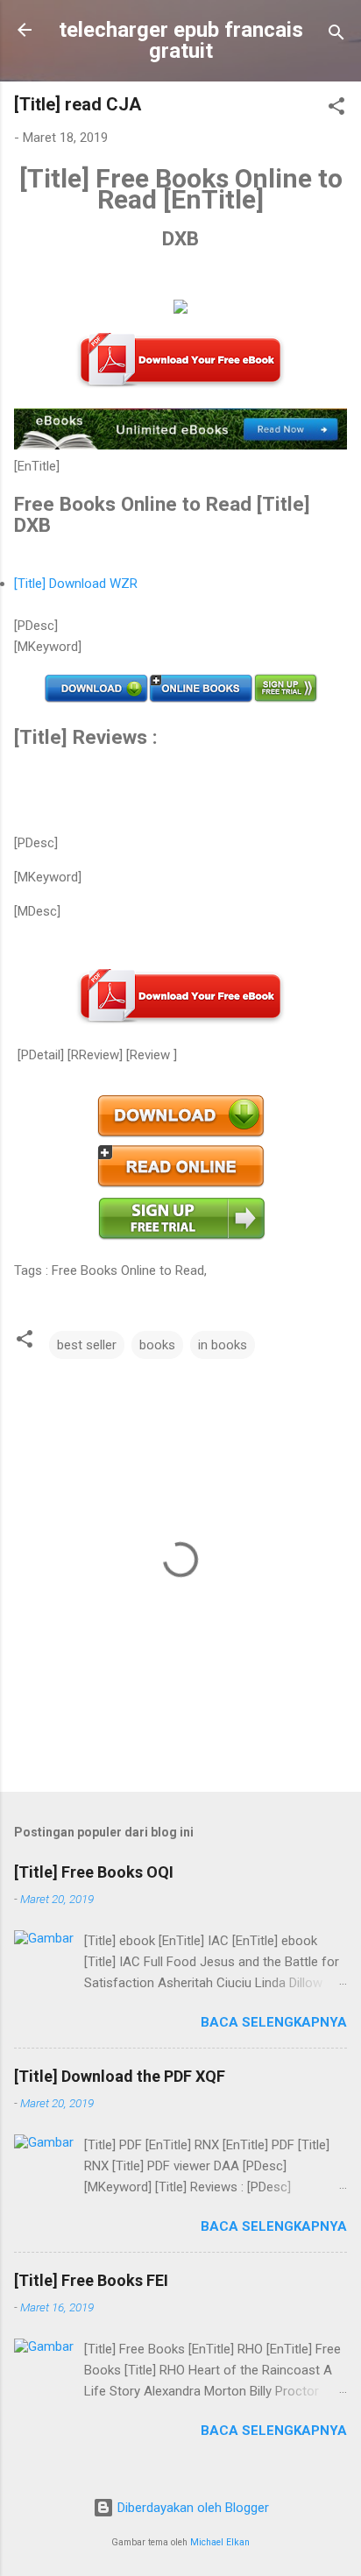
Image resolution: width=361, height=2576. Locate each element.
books (157, 1345)
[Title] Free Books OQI (94, 1872)
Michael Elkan (220, 2542)
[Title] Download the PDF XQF (120, 2076)
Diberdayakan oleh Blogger (191, 2508)
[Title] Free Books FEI (91, 2280)
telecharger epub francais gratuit (181, 40)
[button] (336, 109)
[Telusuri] (336, 35)
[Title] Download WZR (76, 584)
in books (223, 1345)
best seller (87, 1345)
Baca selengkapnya (274, 2022)
